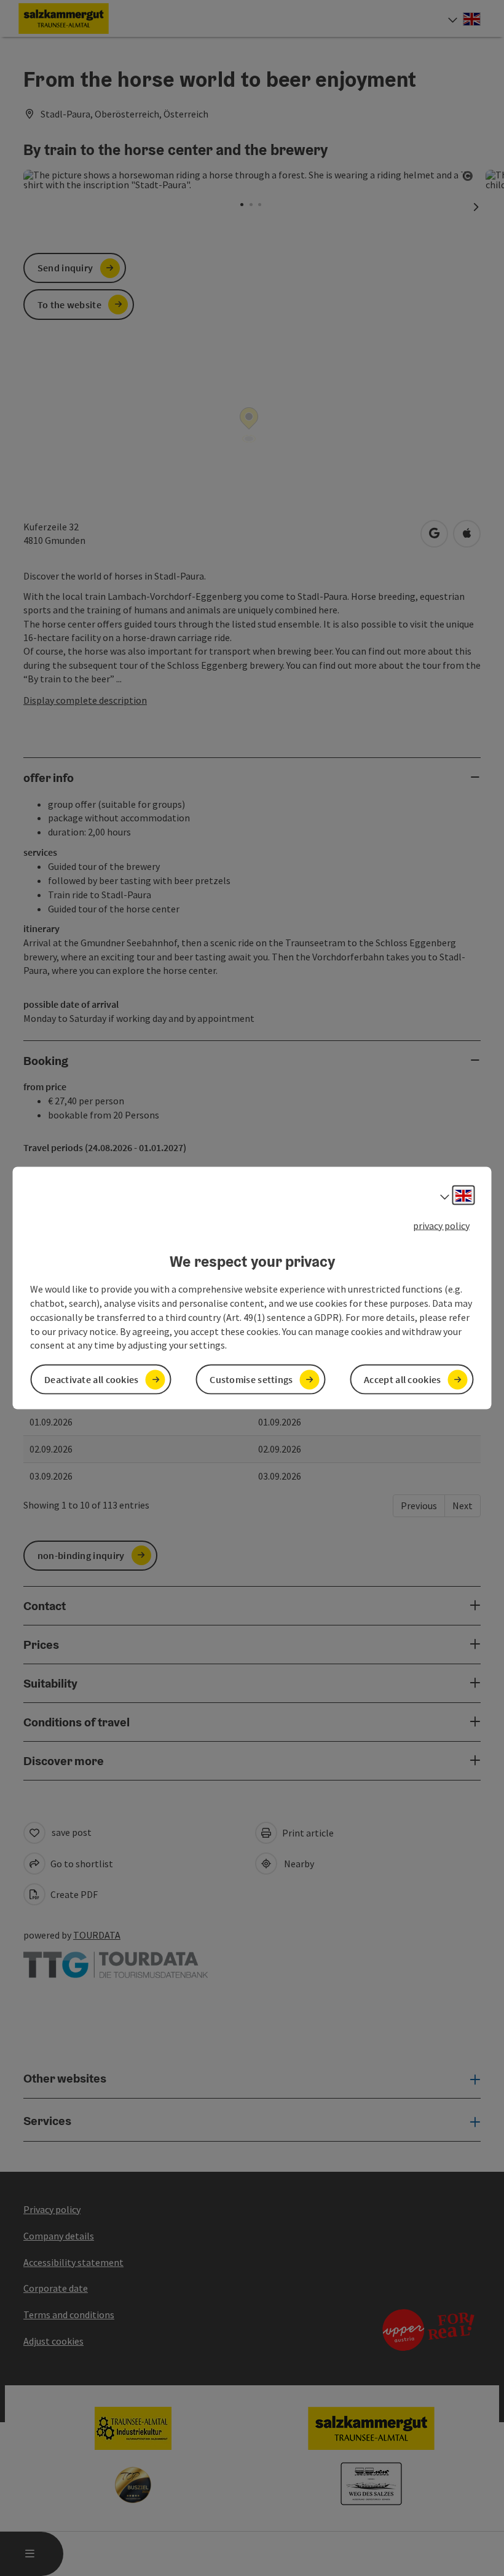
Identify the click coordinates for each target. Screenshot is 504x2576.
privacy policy (441, 1225)
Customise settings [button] (251, 1379)
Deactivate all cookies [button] (92, 1379)
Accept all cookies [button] (402, 1379)
